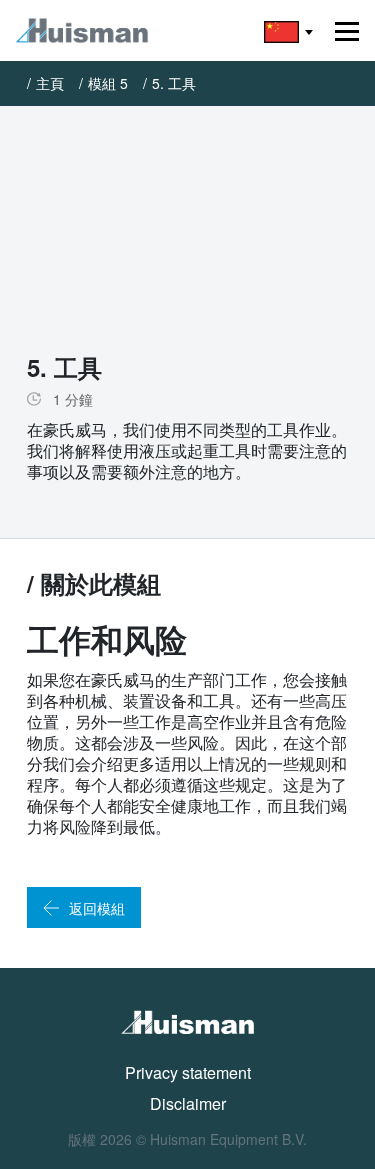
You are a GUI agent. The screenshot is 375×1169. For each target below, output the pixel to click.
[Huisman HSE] (82, 30)
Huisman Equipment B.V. (228, 1139)
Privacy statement (188, 1072)
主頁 (50, 83)
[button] (288, 31)
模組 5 (108, 83)
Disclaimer (188, 1103)
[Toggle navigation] (347, 32)
